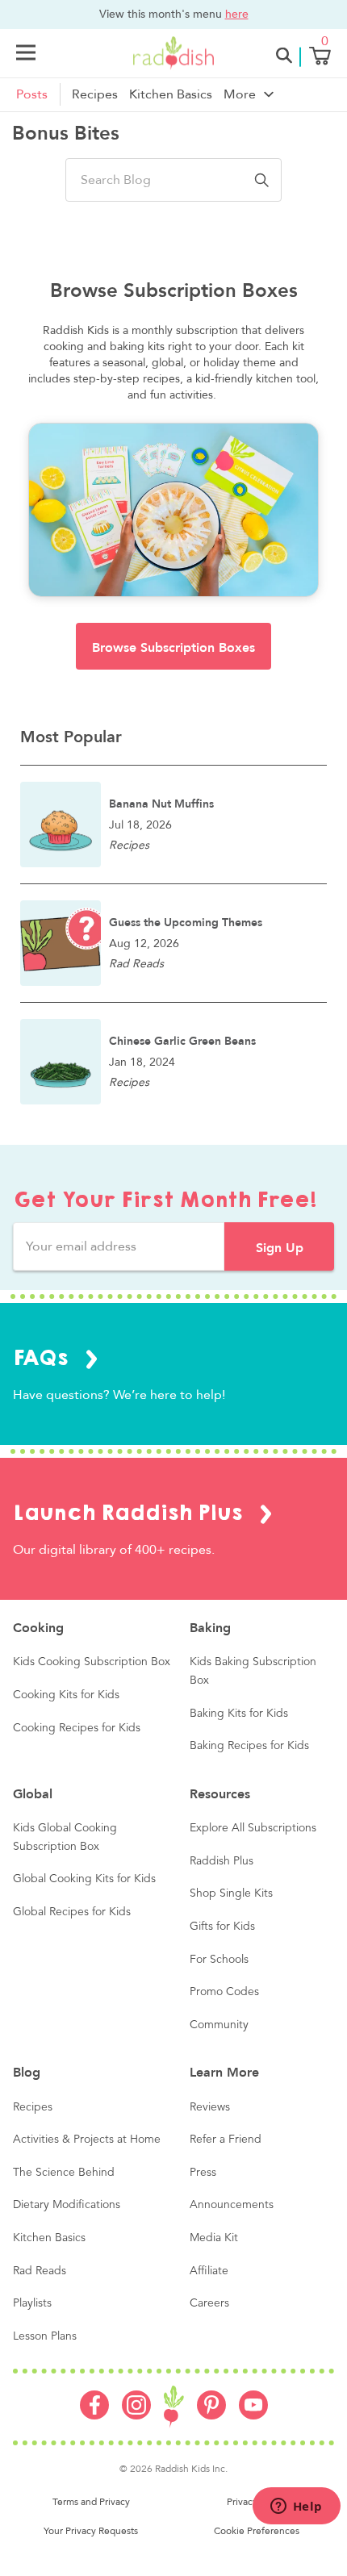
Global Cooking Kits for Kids (84, 1879)
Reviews (210, 2107)
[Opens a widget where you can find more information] (296, 2507)
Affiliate (209, 2271)
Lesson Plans (45, 2336)
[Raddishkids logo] (174, 2407)
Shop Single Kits (231, 1893)
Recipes (95, 94)
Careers (209, 2303)
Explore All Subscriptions (253, 1828)
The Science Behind (64, 2173)
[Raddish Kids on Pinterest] (211, 2415)
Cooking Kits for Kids (66, 1695)
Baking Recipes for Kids (249, 1746)
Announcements (232, 2205)
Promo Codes (224, 1992)
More (240, 94)
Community (219, 2025)
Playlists (32, 2303)
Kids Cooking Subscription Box (92, 1662)
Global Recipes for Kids (72, 1912)
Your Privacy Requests (91, 2531)
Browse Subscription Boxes (173, 648)
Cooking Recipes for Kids (77, 1728)
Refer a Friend (226, 2140)
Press (203, 2173)
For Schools (219, 1960)
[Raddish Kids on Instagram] (136, 2415)
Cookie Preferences (257, 2531)
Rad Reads (40, 2271)
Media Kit (214, 2238)
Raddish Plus (222, 1861)
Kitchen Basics (171, 94)
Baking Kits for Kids (239, 1714)
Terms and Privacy (91, 2502)
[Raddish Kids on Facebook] (94, 2415)
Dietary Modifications (67, 2205)
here (237, 14)
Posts (32, 94)
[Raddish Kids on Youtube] (253, 2415)
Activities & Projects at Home (87, 2140)
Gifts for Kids (222, 1927)
